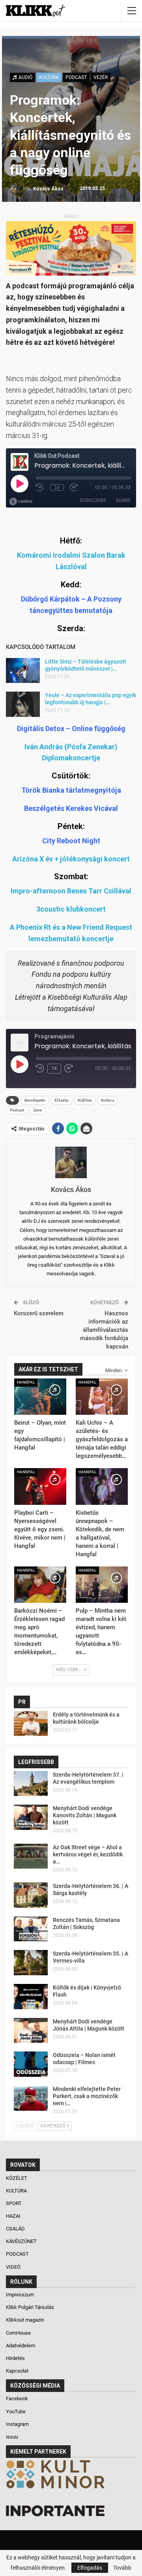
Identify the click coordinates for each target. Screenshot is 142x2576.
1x (54, 1068)
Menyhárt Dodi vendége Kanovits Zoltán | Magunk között (85, 1815)
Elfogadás (90, 2568)
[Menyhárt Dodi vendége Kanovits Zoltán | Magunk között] (31, 1817)
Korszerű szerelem (39, 1313)
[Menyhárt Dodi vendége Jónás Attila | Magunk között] (31, 2031)
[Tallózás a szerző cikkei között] (71, 1162)
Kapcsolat (17, 2371)
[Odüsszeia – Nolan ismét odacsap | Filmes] (31, 2064)
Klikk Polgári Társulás (30, 2307)
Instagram (17, 2424)
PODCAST (76, 77)
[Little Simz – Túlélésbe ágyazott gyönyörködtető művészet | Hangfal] (23, 671)
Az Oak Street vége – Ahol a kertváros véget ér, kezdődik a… (88, 1854)
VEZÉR (101, 77)
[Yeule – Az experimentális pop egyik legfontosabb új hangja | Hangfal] (23, 704)
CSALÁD (16, 2229)
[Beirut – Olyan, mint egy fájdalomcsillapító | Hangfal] (40, 1397)
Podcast (17, 1110)
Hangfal (26, 1382)
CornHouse (18, 2333)
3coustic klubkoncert (71, 909)
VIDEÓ (14, 2267)
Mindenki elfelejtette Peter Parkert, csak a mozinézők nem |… (87, 2096)
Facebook (17, 2398)
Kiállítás (85, 1100)
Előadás (62, 1100)
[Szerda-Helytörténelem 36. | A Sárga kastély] (31, 1895)
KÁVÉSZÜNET (22, 2241)
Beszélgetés (35, 1100)
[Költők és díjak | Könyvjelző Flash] (31, 1997)
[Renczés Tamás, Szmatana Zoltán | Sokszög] (31, 1929)
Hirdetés (15, 2358)
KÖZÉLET (17, 2178)
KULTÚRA (49, 77)
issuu (12, 2437)
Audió (25, 77)
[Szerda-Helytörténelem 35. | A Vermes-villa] (31, 1963)
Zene (37, 1110)
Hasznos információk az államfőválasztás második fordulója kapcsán (104, 1330)
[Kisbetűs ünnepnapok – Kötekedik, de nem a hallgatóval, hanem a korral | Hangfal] (102, 1486)
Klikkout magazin (25, 2320)
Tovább (122, 2568)
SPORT (14, 2203)
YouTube (16, 2411)
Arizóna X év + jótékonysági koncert (71, 859)
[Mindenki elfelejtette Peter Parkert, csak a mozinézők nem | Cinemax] (31, 2098)
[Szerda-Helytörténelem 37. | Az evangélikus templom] (31, 1784)
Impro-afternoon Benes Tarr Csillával (71, 891)
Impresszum (20, 2295)
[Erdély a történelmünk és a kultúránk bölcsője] (31, 1724)
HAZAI (14, 2216)
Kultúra (107, 1100)
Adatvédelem (21, 2346)
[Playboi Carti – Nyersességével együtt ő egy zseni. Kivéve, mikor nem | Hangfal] (40, 1486)
